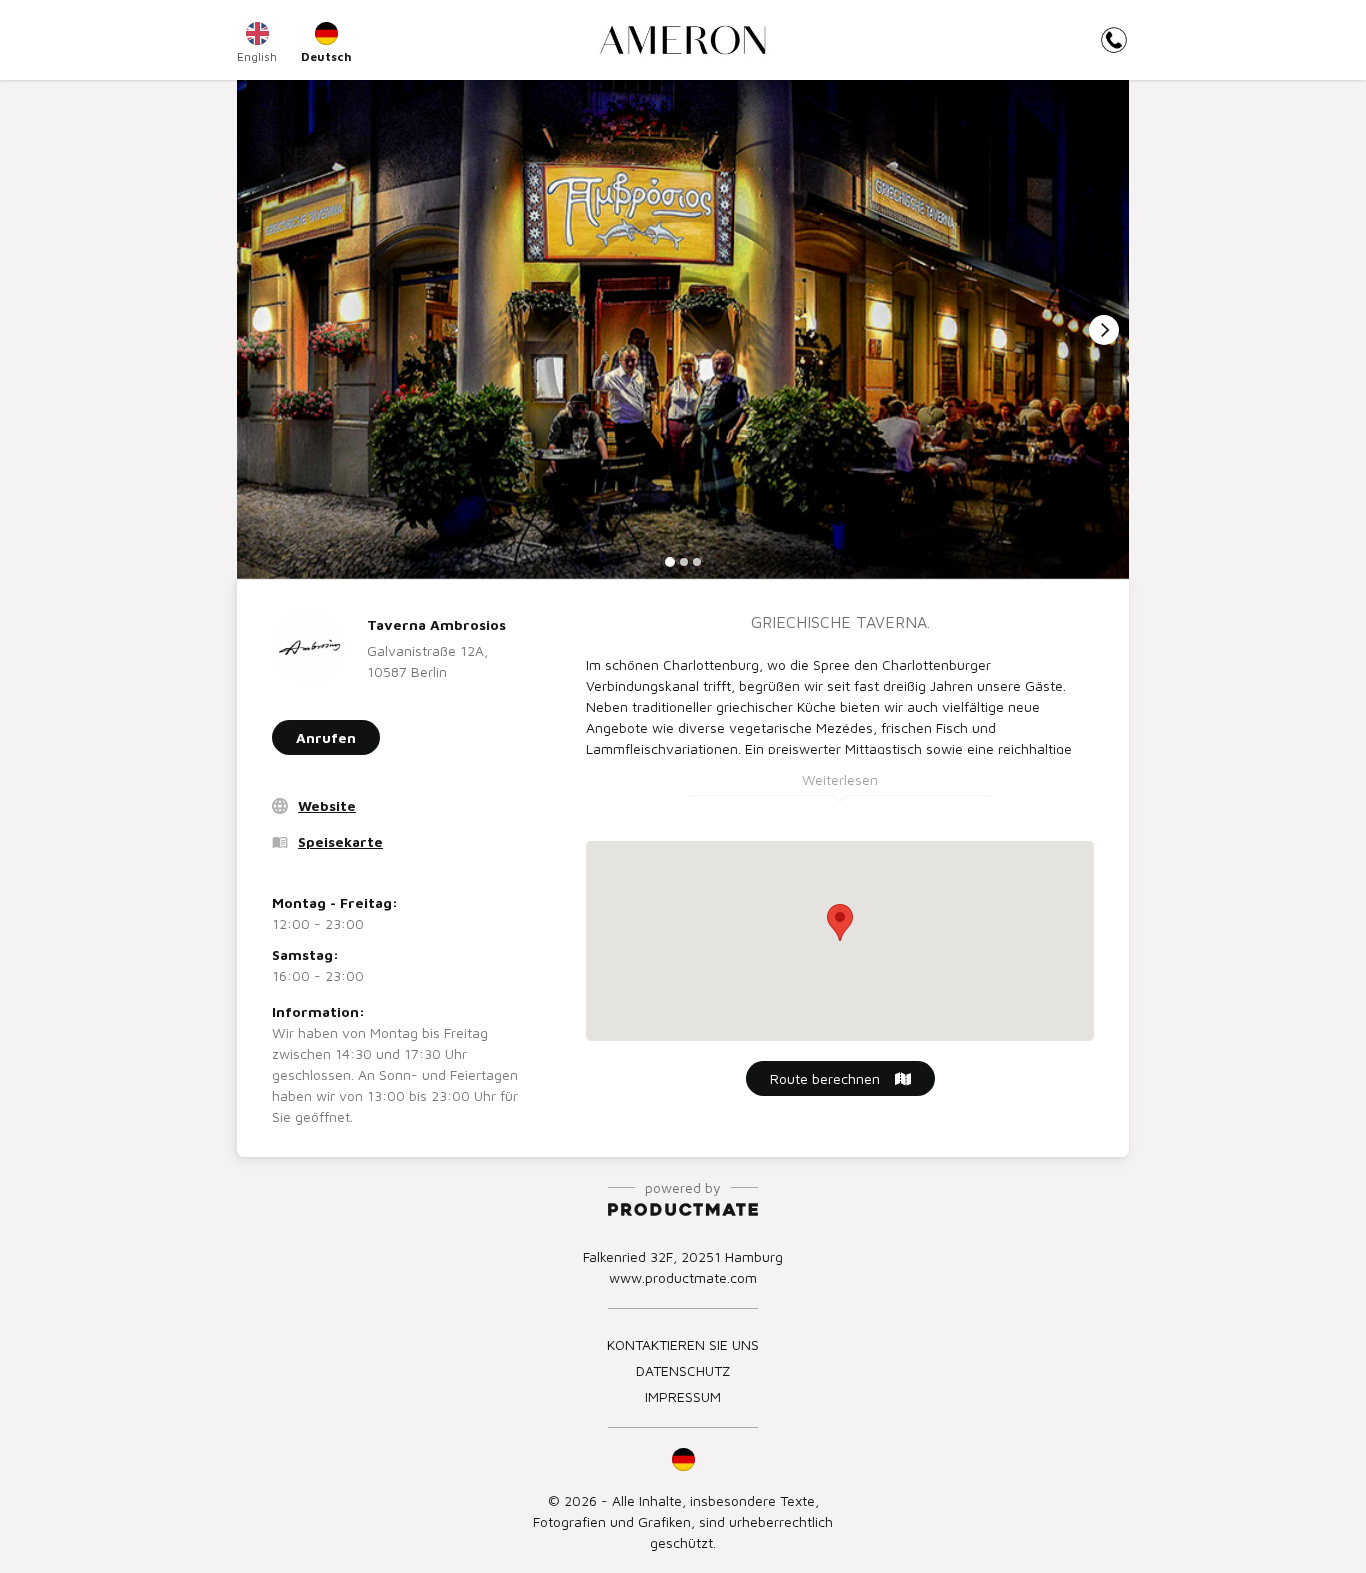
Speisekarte (340, 841)
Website (327, 805)
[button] (683, 1459)
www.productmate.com (683, 1277)
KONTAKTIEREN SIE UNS (683, 1344)
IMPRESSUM (683, 1396)
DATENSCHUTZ (683, 1370)
